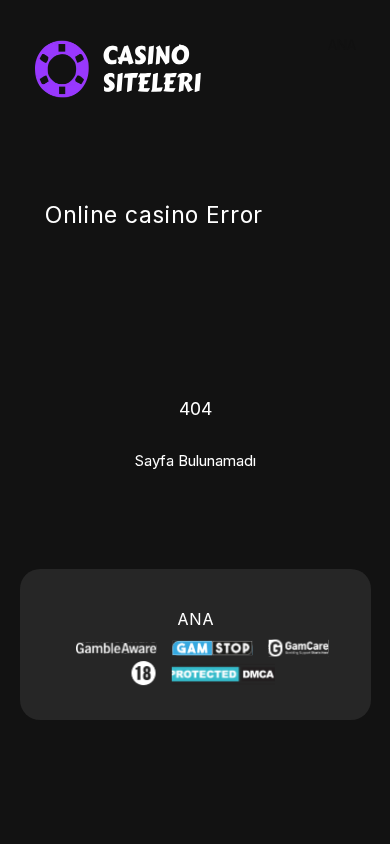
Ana (342, 44)
